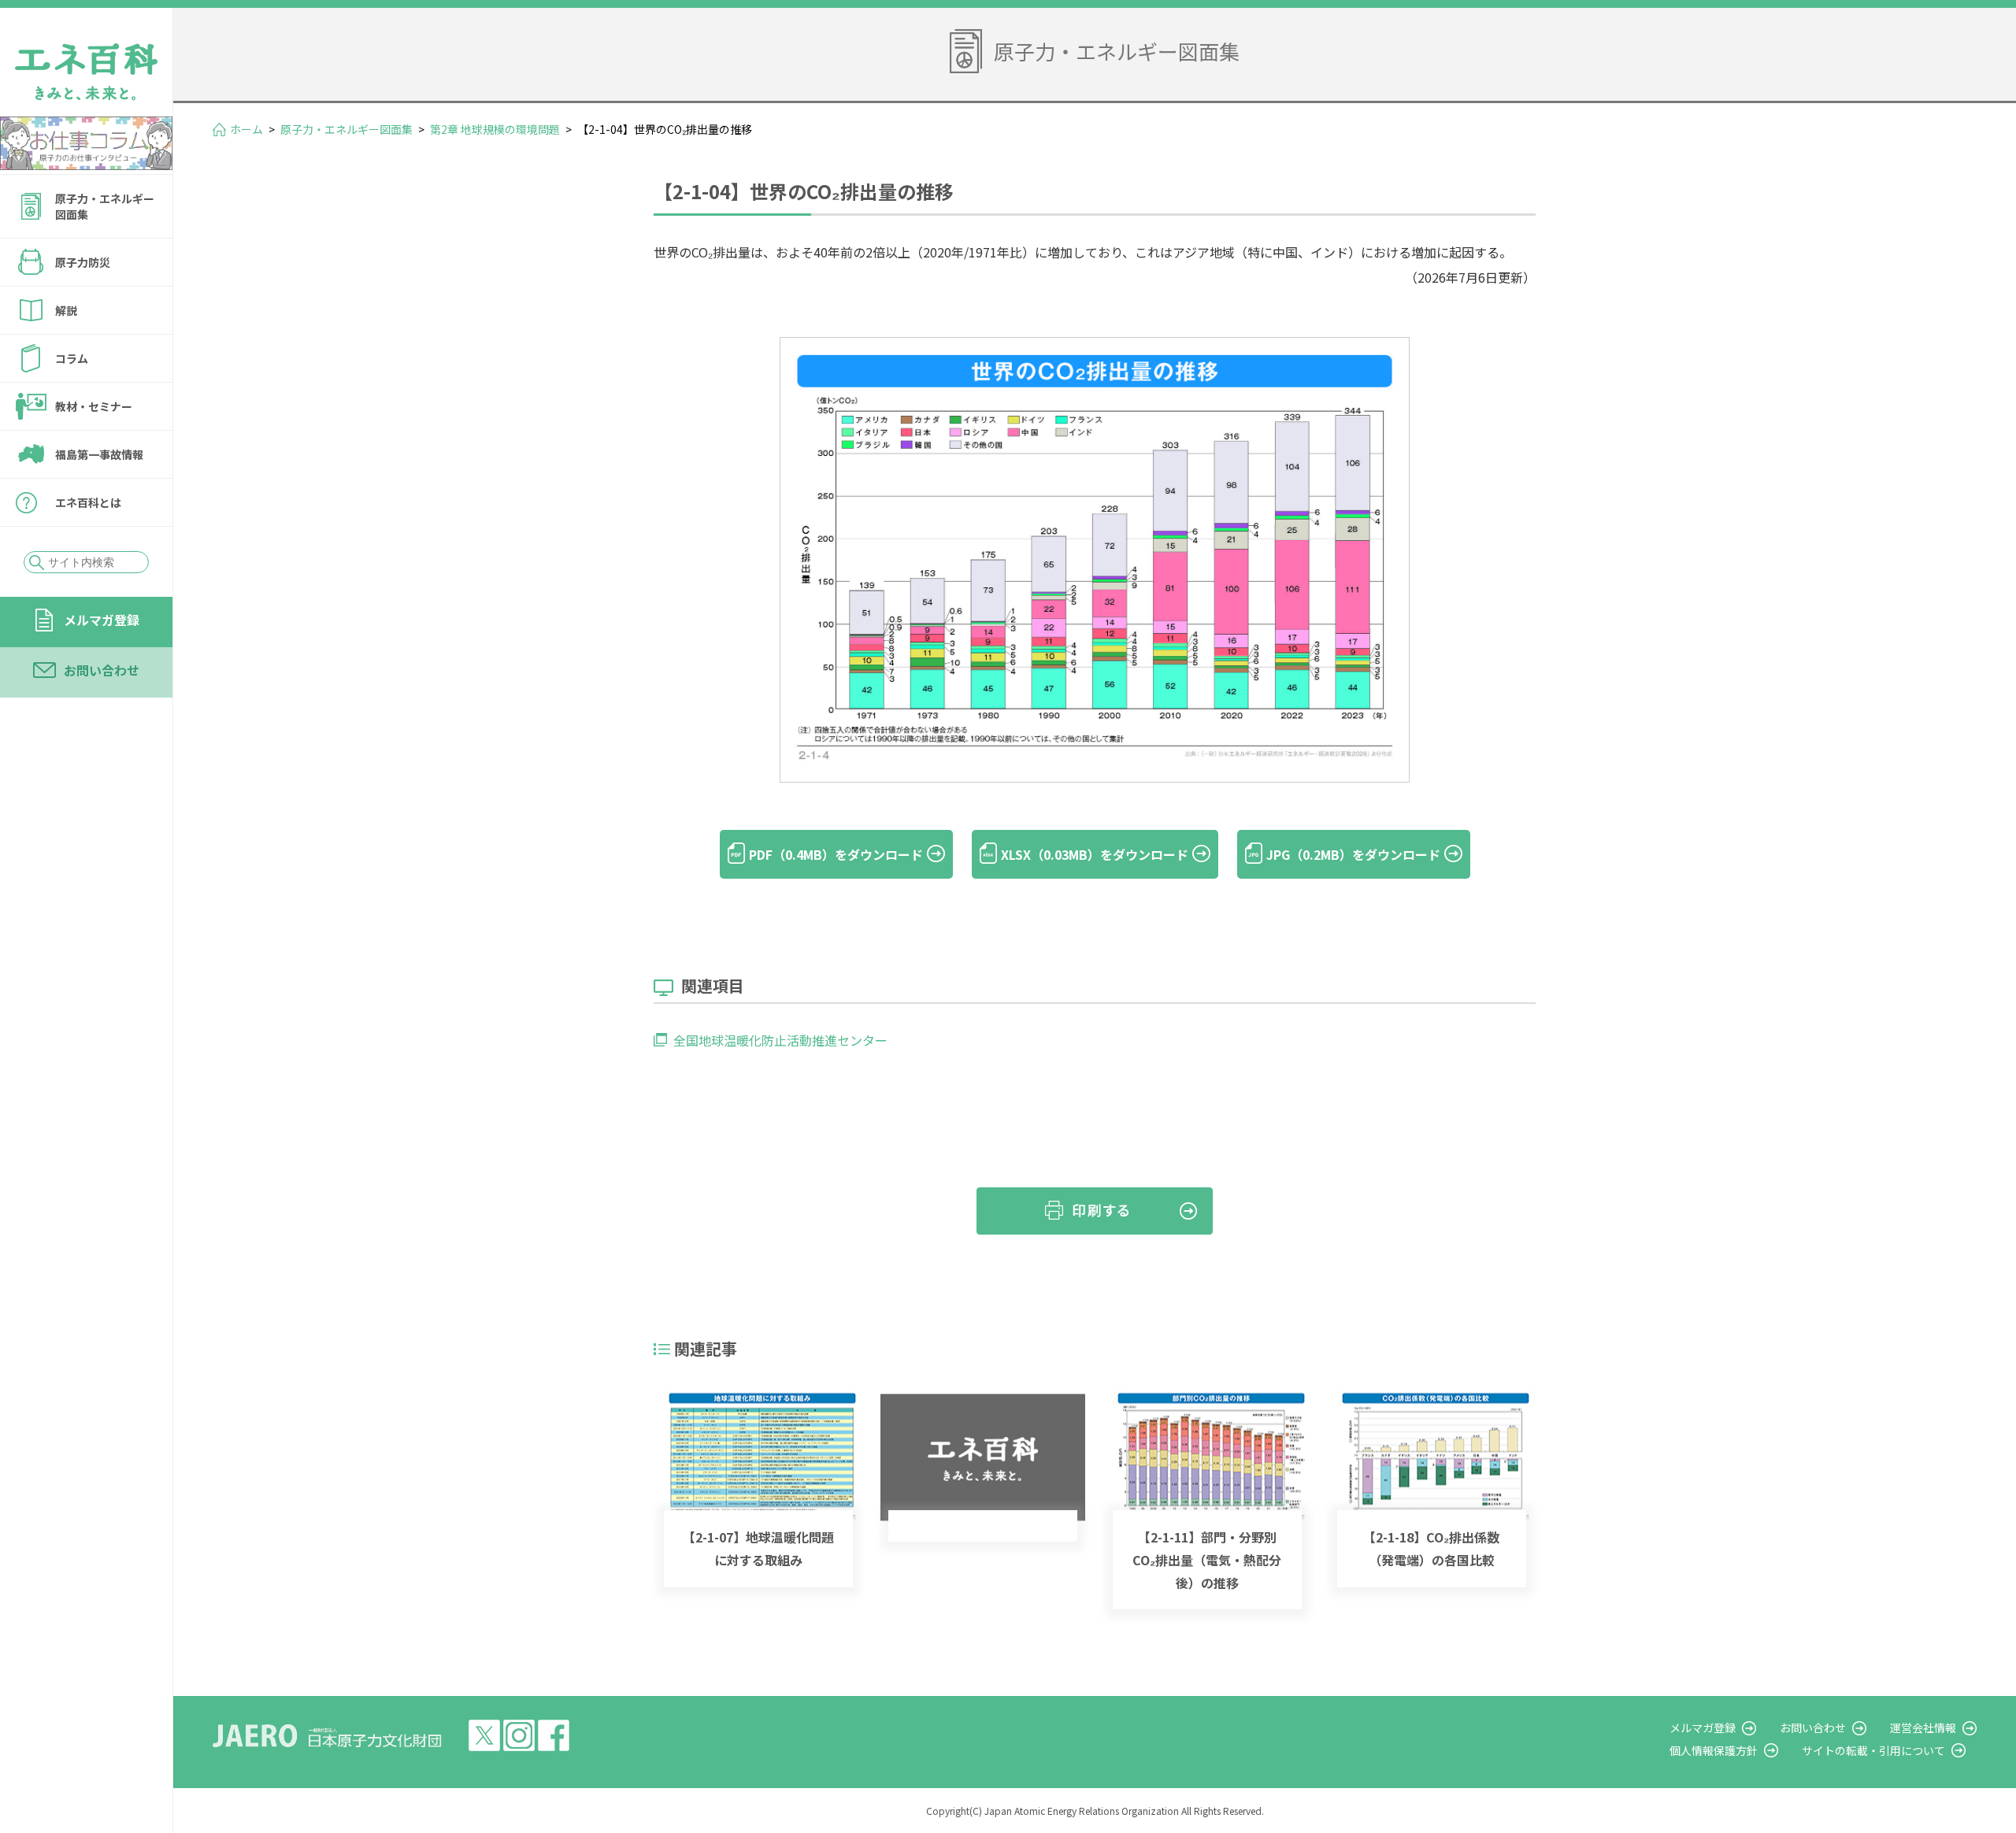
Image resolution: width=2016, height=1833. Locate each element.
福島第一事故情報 (99, 454)
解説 (66, 310)
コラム (72, 358)
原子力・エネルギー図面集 (105, 206)
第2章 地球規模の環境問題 (495, 129)
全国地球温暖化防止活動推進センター (780, 1040)
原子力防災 (83, 262)
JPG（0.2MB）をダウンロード (1353, 854)
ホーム (246, 129)
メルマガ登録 (102, 620)
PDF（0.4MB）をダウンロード (836, 854)
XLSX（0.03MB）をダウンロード (1095, 854)
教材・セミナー (94, 406)
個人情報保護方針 (1714, 1750)
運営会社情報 (1923, 1727)
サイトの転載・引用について (1873, 1750)
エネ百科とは (88, 502)
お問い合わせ (102, 670)
